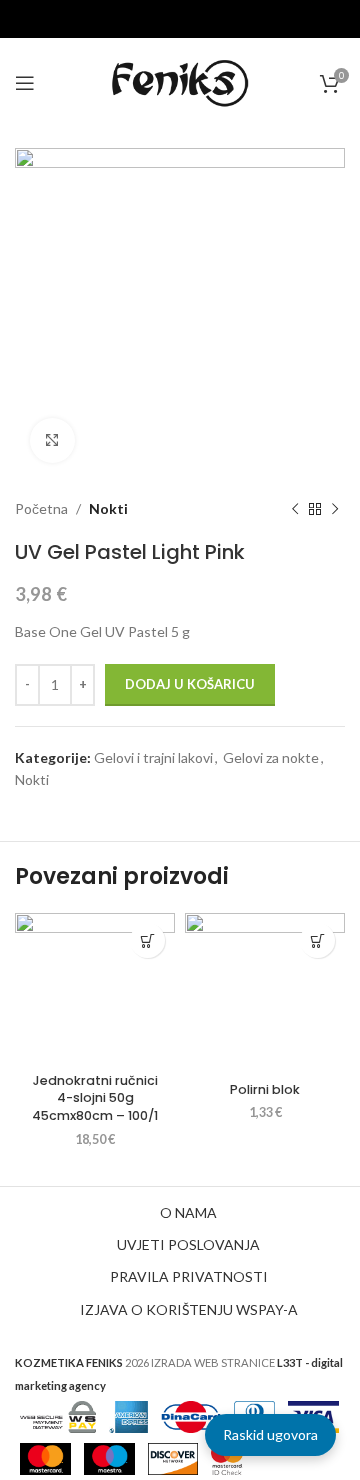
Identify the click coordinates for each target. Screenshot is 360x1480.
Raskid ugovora (270, 1434)
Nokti (108, 508)
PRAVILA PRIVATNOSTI (189, 1276)
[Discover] (172, 1457)
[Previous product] (295, 509)
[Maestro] (109, 1457)
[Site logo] (180, 81)
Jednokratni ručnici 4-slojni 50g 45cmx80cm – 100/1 (95, 1098)
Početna (41, 508)
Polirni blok (265, 1089)
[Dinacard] (191, 1415)
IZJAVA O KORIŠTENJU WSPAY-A (189, 1309)
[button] (147, 940)
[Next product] (335, 509)
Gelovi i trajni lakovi (153, 757)
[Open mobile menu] (25, 83)
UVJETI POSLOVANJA (188, 1244)
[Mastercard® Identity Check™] (227, 1457)
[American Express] (129, 1415)
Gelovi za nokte (271, 757)
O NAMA (188, 1212)
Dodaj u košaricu (190, 684)
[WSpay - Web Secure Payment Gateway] (58, 1415)
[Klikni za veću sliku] (52, 440)
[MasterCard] (45, 1457)
